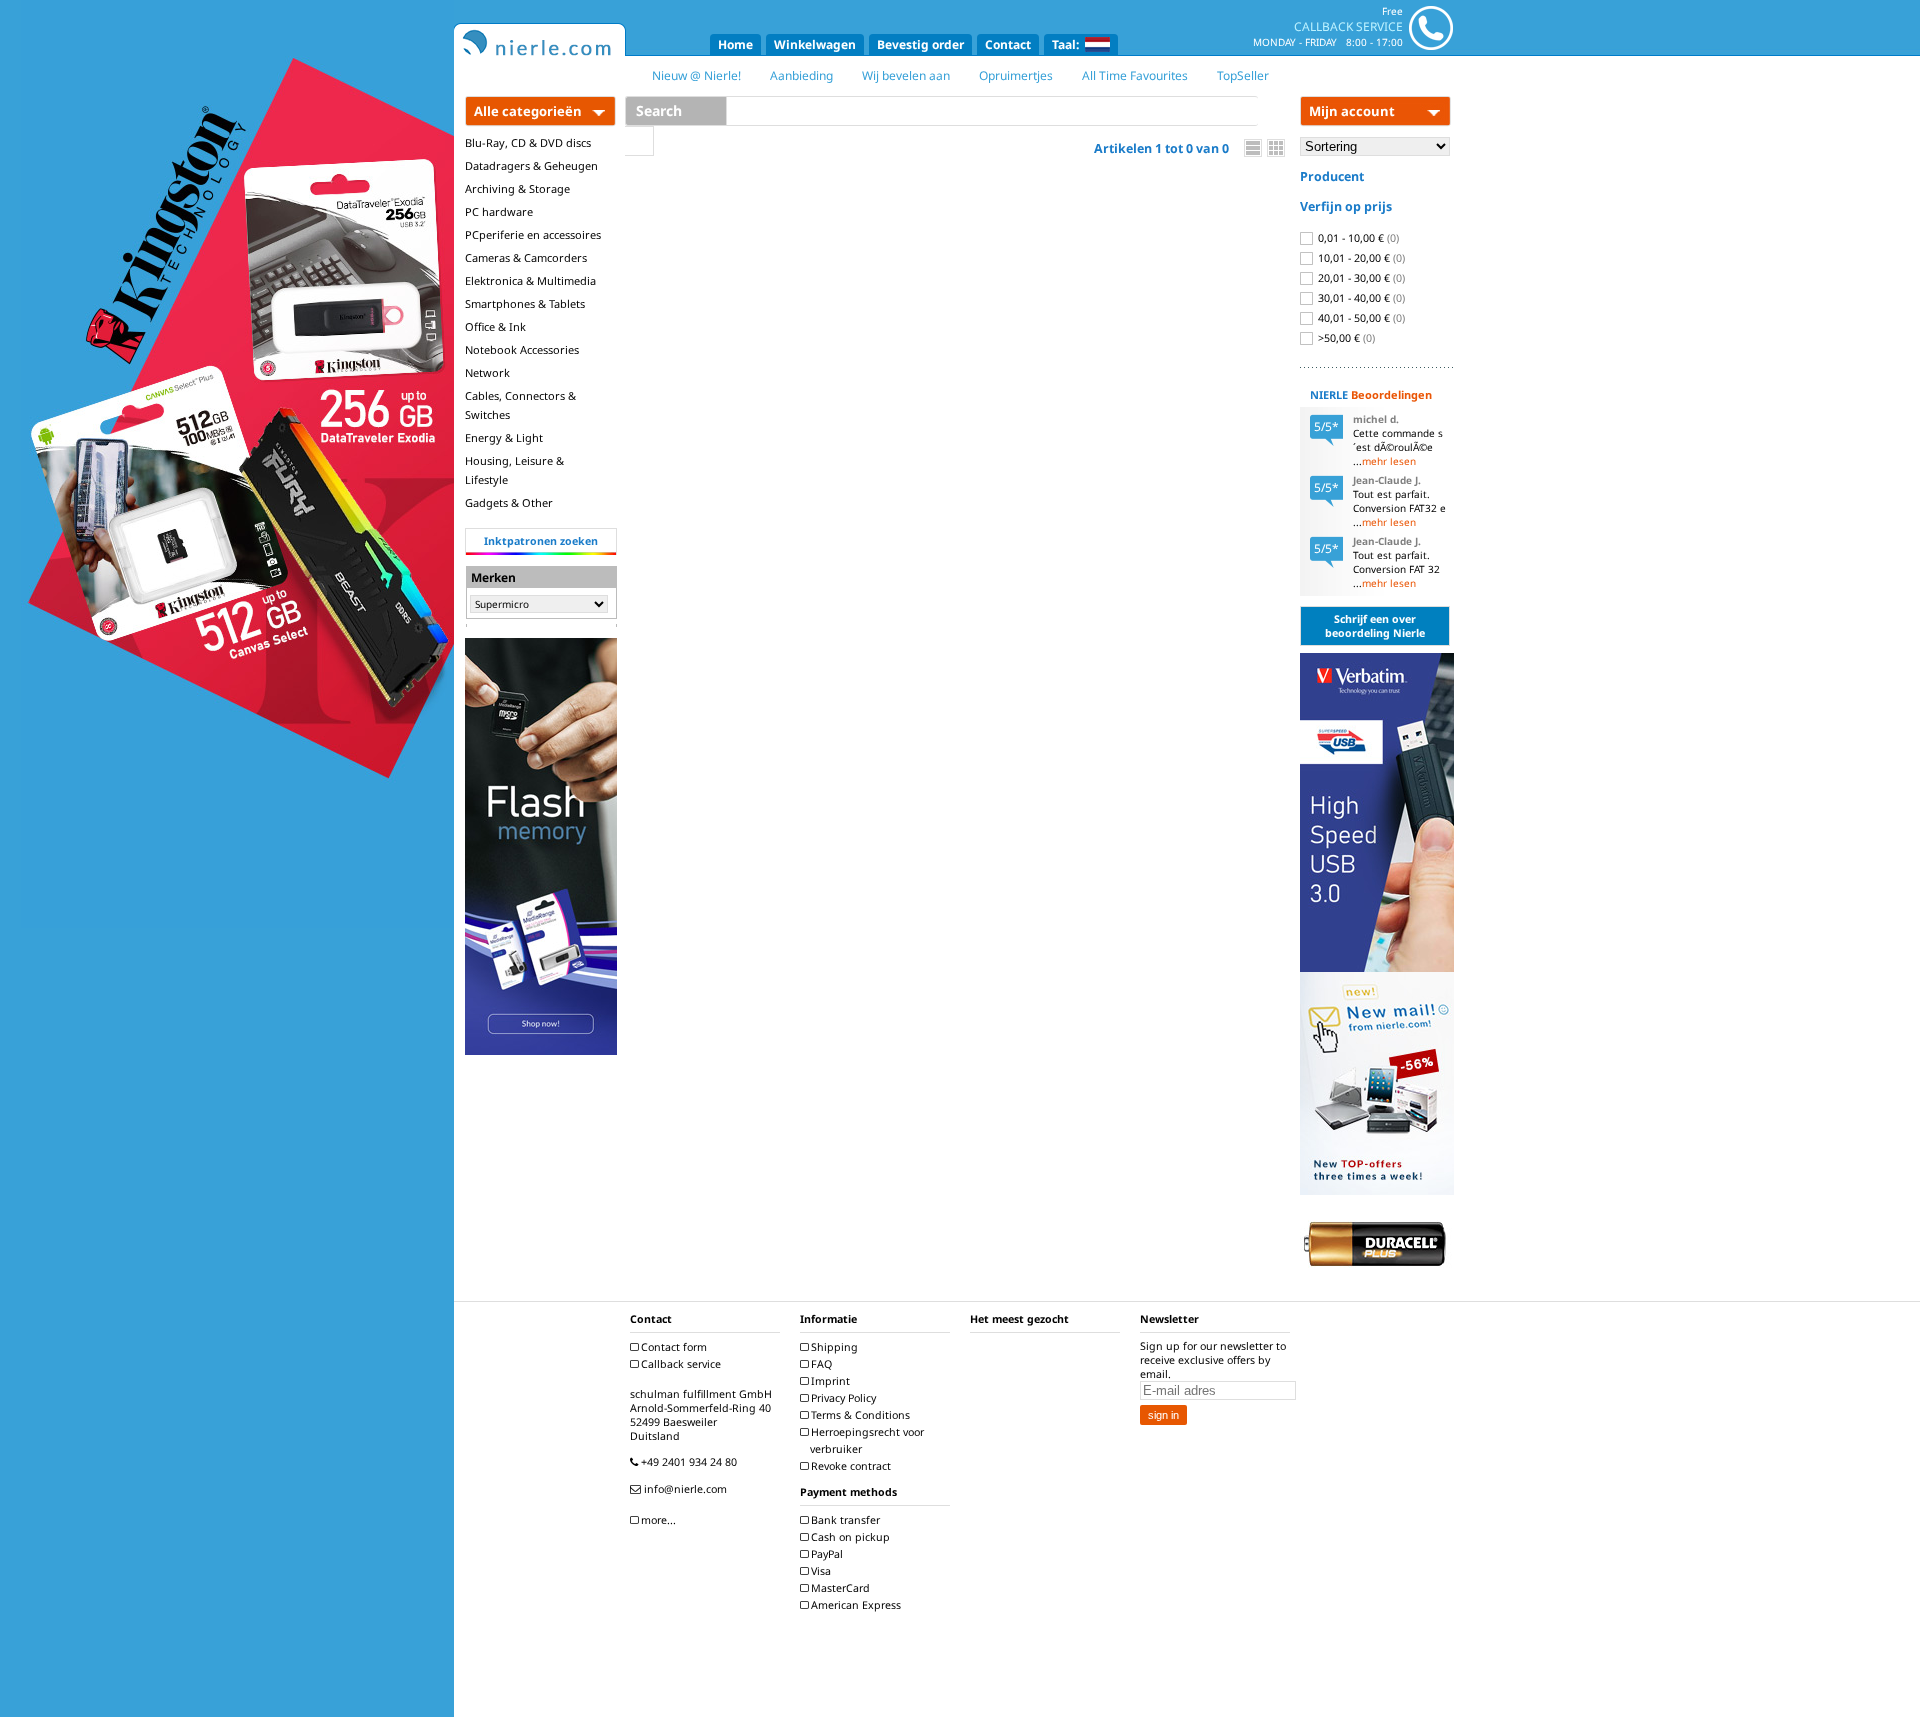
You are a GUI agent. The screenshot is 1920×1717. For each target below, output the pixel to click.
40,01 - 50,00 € (1360, 318)
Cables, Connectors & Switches (520, 405)
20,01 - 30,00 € (1360, 278)
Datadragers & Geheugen (531, 165)
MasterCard (839, 1588)
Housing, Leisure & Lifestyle (514, 470)
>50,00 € (1345, 338)
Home (735, 44)
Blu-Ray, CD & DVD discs (528, 142)
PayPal (825, 1554)
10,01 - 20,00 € (1360, 258)
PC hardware (499, 211)
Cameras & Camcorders (526, 257)
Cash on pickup (849, 1537)
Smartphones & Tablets (525, 303)
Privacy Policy (842, 1398)
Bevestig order (920, 44)
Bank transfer (844, 1520)
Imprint (829, 1381)
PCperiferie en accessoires (533, 234)
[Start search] (639, 141)
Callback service (679, 1364)
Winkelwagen (815, 44)
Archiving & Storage (517, 188)
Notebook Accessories (522, 349)
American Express (854, 1605)
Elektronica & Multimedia (530, 280)
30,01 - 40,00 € (1360, 298)
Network (487, 372)
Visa (819, 1571)
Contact (1008, 44)
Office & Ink (495, 326)
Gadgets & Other (509, 502)
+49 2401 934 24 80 (687, 1462)
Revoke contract (849, 1466)
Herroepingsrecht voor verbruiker (866, 1440)
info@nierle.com (684, 1489)
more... (657, 1520)
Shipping (833, 1347)
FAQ (820, 1364)
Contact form (672, 1347)
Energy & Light (504, 437)
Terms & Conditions (859, 1415)
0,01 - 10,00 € (1357, 238)
